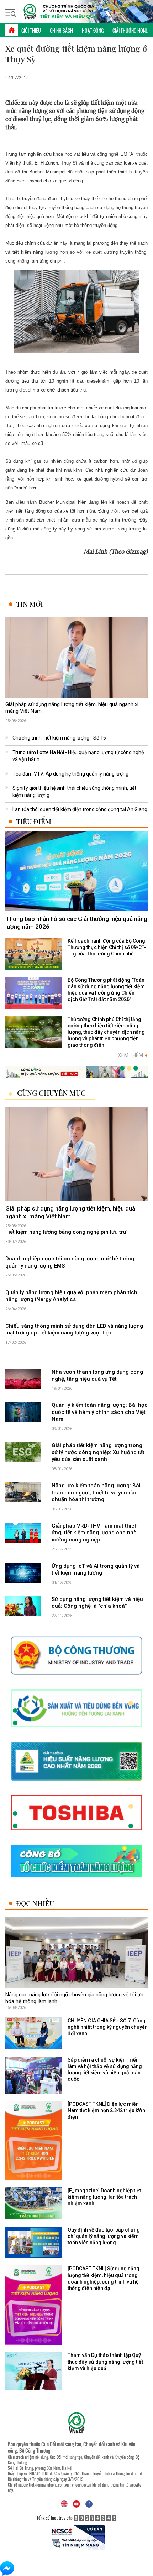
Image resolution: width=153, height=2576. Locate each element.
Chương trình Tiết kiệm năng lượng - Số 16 (59, 738)
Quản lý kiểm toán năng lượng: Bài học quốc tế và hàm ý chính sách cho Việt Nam (100, 1412)
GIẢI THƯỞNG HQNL (130, 30)
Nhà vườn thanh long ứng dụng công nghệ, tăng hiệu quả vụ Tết (97, 1375)
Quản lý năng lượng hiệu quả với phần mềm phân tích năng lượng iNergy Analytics (71, 1296)
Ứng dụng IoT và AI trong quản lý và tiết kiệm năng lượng (96, 1570)
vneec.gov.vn (81, 2485)
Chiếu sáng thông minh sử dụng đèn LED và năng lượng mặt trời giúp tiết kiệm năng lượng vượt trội (74, 1330)
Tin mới (30, 604)
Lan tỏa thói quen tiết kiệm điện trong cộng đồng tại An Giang (80, 809)
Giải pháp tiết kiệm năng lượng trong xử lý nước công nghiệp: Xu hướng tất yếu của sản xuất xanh (98, 1452)
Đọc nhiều (35, 1903)
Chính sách (61, 30)
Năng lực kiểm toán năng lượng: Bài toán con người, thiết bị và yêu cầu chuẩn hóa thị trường (96, 1492)
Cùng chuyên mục (51, 1093)
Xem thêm (133, 1055)
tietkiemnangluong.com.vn (49, 2485)
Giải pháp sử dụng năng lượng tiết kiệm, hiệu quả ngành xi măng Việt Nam (72, 708)
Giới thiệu (31, 30)
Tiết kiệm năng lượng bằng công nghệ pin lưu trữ (66, 1232)
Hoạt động (93, 30)
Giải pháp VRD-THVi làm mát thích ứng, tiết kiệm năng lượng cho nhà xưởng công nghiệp (95, 1533)
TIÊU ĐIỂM (34, 821)
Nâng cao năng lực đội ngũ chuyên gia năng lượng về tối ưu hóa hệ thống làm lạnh (74, 1998)
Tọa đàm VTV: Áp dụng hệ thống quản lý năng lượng (70, 774)
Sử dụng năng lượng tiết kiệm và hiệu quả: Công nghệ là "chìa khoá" (97, 1603)
